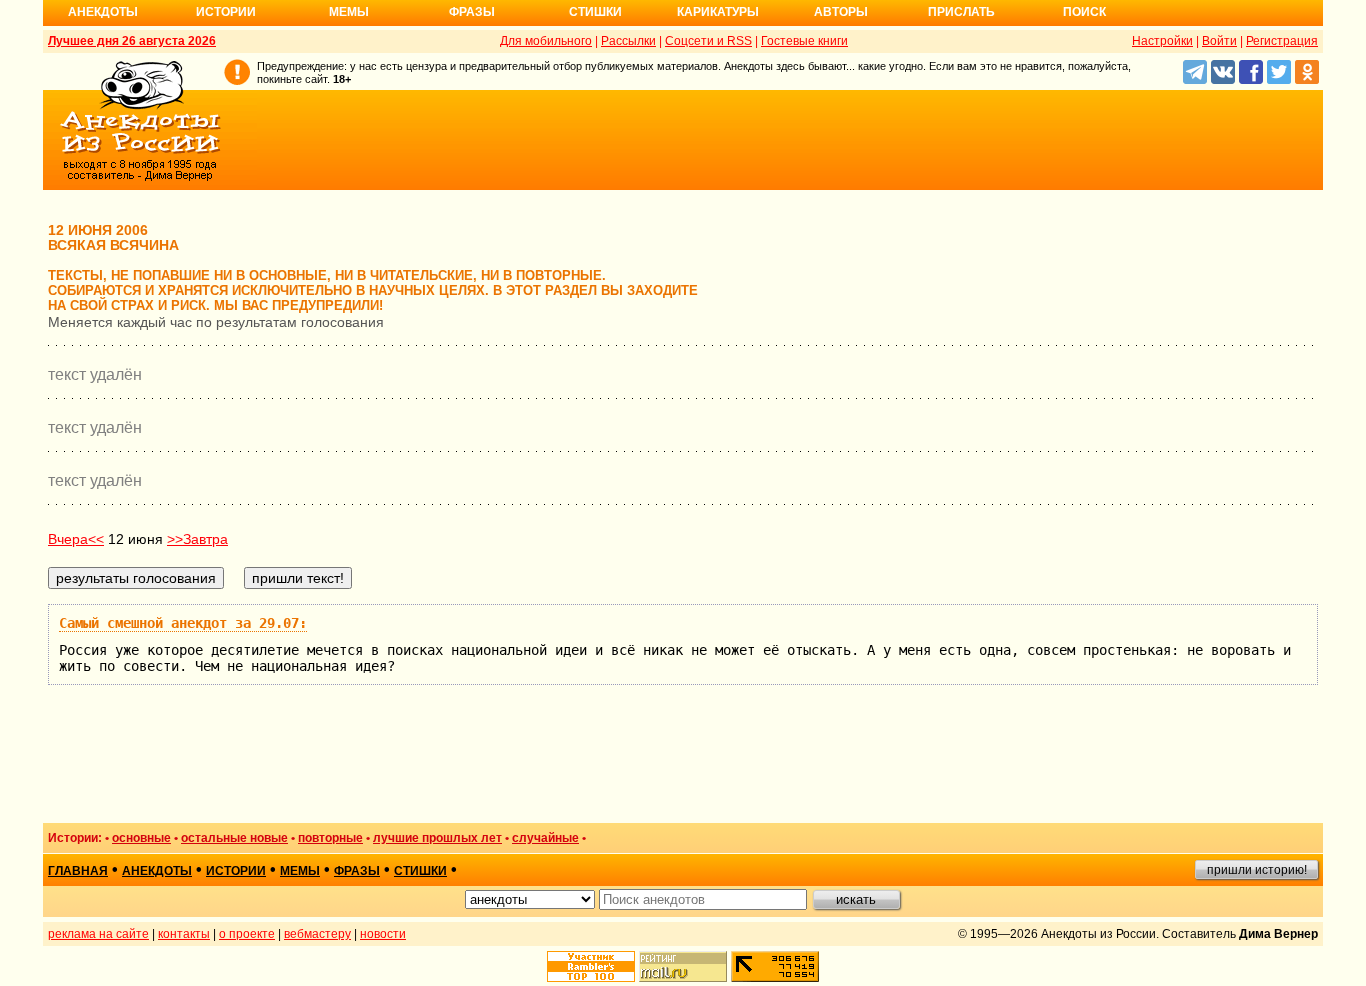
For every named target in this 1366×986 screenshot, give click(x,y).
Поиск (1084, 12)
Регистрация (1282, 41)
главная (78, 871)
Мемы (349, 12)
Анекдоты (103, 12)
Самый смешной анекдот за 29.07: (183, 623)
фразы (357, 871)
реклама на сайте (98, 934)
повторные (330, 838)
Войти (1219, 41)
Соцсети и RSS (708, 41)
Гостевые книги (804, 41)
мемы (300, 871)
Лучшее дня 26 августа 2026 (132, 41)
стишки (420, 871)
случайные (545, 838)
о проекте (247, 934)
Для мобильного (546, 41)
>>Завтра (197, 539)
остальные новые (234, 838)
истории (236, 871)
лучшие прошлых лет (437, 838)
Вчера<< (76, 539)
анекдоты (157, 871)
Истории (226, 12)
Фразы (472, 12)
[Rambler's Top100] (591, 966)
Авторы (841, 12)
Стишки (595, 12)
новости (383, 934)
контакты (184, 934)
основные (141, 838)
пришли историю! (1257, 870)
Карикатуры (718, 12)
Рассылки (628, 41)
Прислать (961, 12)
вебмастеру (317, 934)
